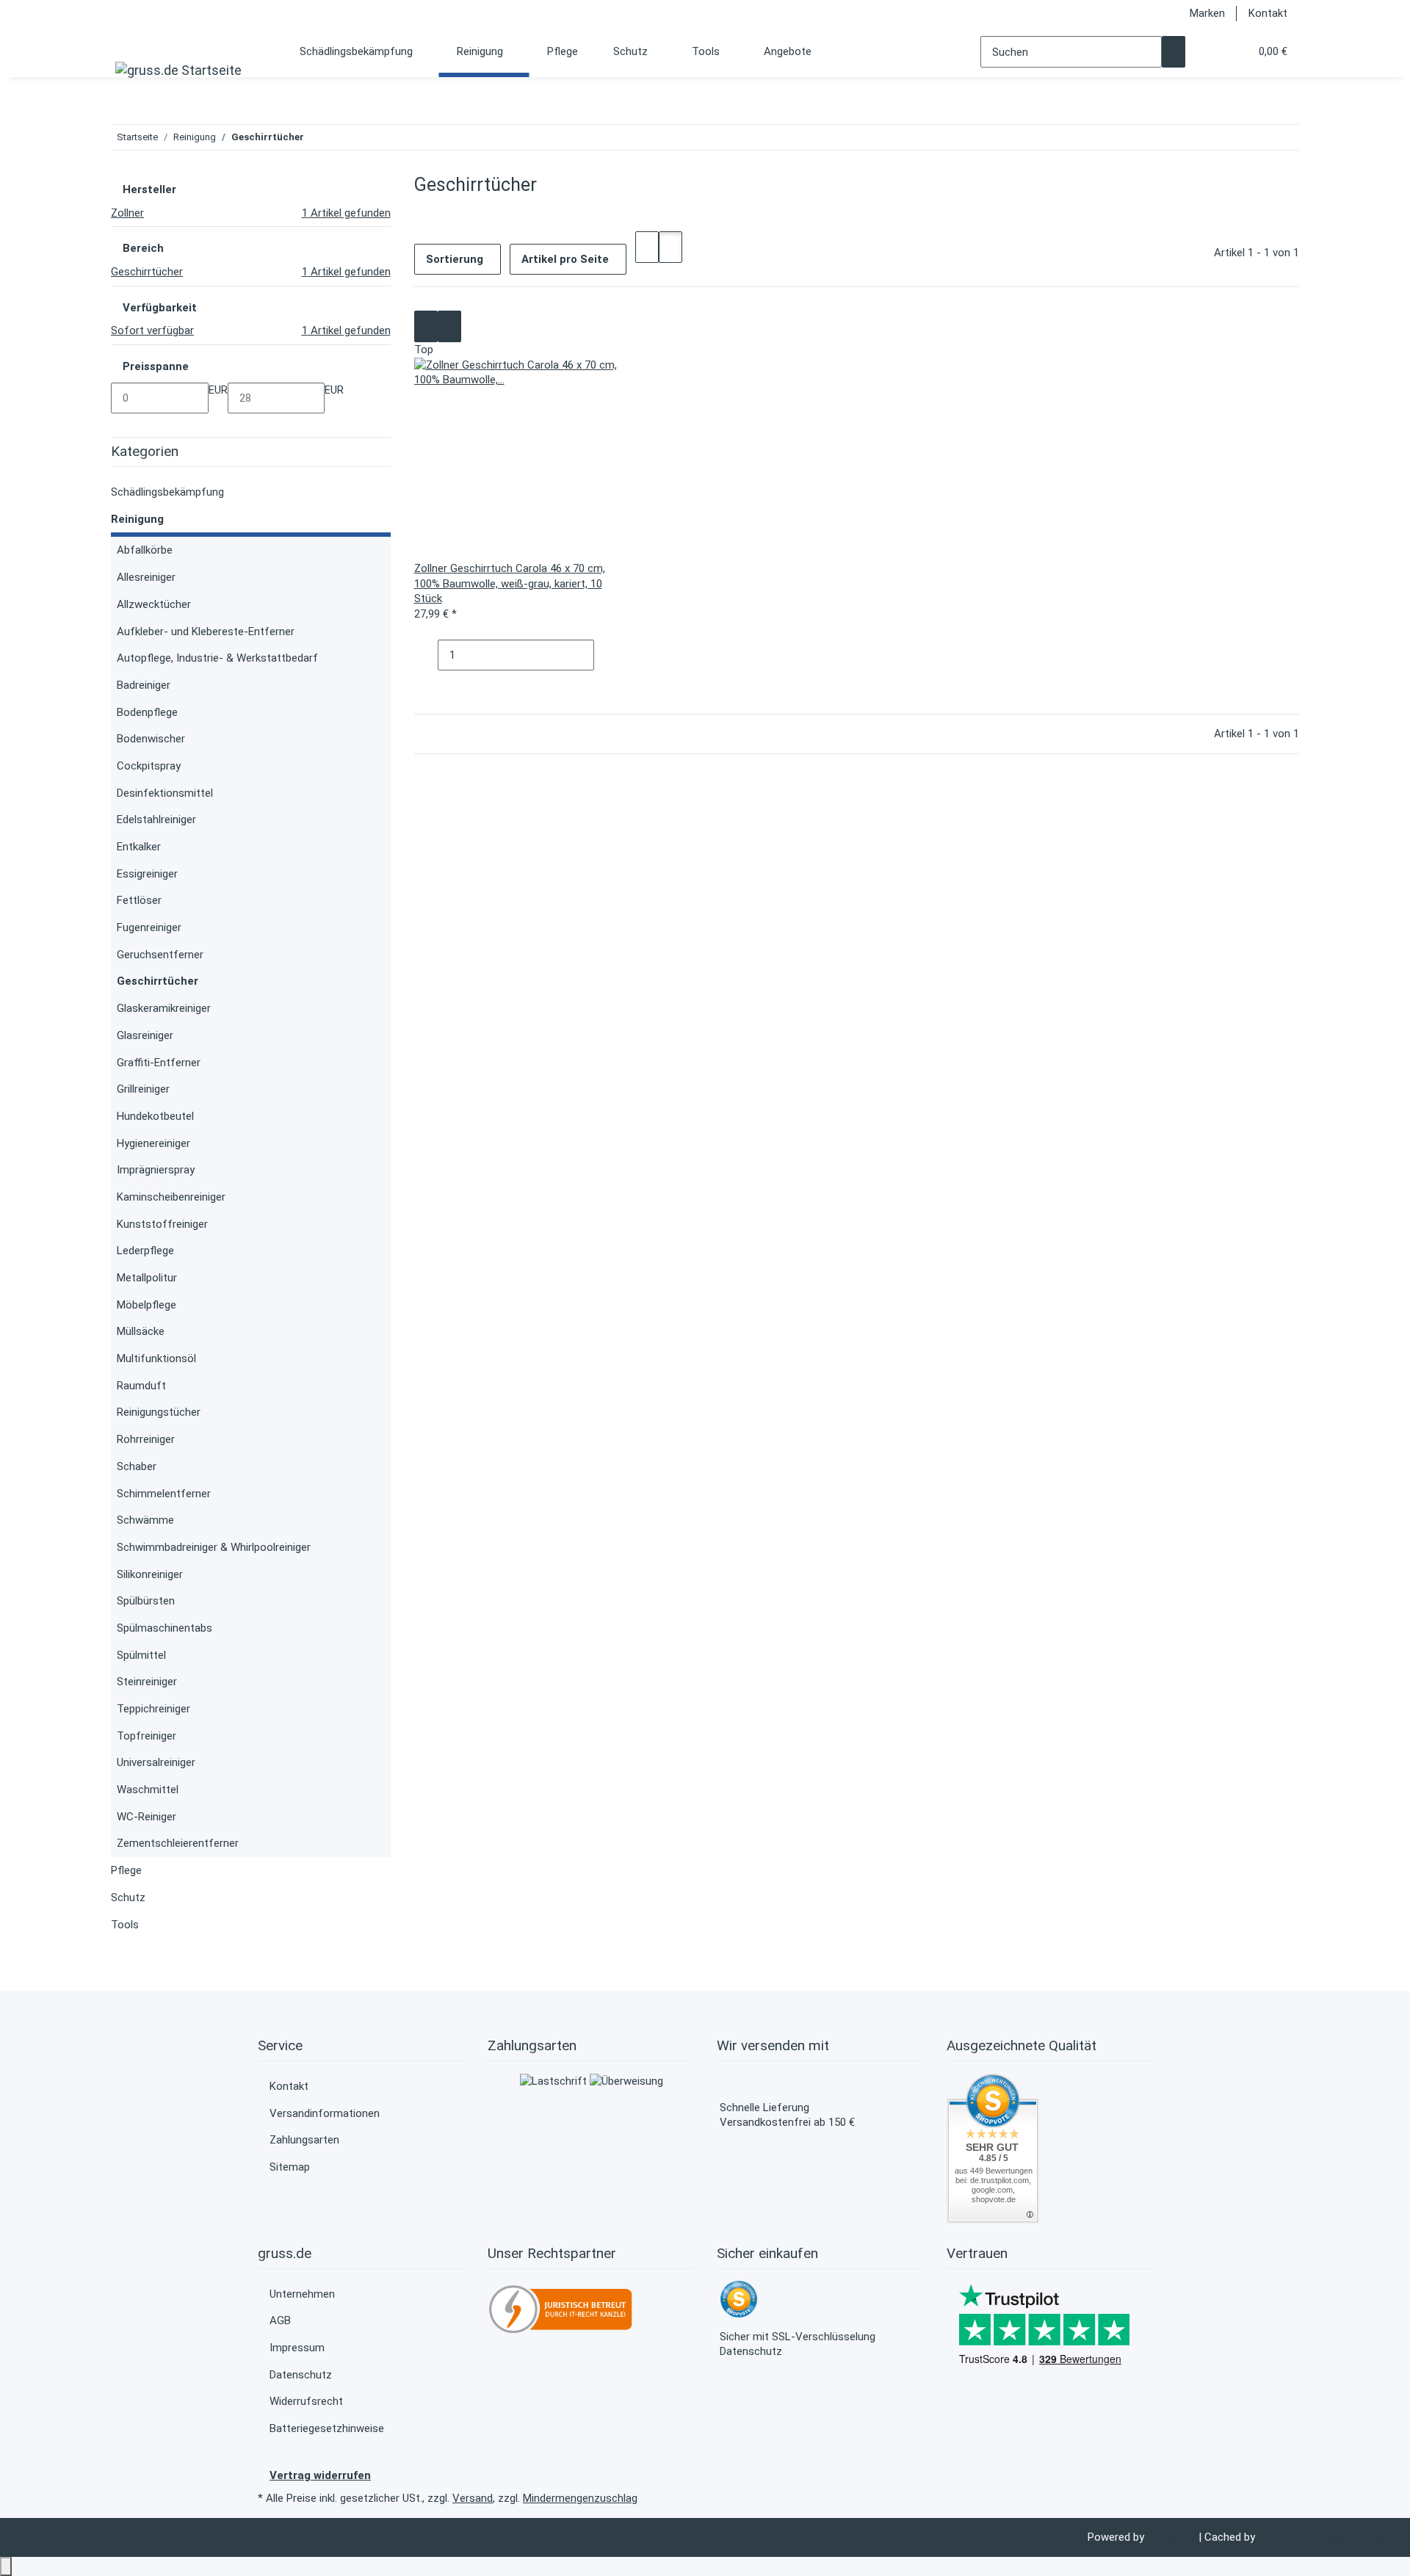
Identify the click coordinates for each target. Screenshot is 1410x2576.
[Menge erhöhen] (606, 655)
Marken (1207, 13)
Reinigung (137, 519)
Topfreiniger (147, 1736)
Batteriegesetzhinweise (327, 2428)
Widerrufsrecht (306, 2401)
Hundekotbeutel (155, 1116)
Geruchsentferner (160, 955)
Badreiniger (144, 685)
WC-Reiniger (147, 1817)
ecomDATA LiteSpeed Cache (1328, 2537)
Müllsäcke (141, 1331)
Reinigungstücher (159, 1412)
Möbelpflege (147, 1305)
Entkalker (139, 847)
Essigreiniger (147, 874)
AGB (280, 2320)
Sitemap (290, 2167)
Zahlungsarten (304, 2140)
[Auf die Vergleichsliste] (426, 326)
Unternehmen (302, 2294)
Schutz (128, 1897)
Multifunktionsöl (156, 1358)
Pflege (126, 1870)
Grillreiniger (143, 1089)
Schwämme (145, 1520)
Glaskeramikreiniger (164, 1008)
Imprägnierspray (156, 1170)
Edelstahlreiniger (156, 820)
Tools (125, 1925)
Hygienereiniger (153, 1143)
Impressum (297, 2348)
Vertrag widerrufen (320, 2475)
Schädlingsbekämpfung (167, 492)
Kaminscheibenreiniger (171, 1197)
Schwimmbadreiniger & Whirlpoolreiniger (214, 1547)
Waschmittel (148, 1790)
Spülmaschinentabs (164, 1628)
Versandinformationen (325, 2113)
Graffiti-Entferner (159, 1063)
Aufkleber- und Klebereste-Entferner (206, 632)
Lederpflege (145, 1251)
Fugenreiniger (149, 927)
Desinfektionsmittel (165, 793)
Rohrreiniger (146, 1439)
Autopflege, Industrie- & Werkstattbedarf (217, 658)
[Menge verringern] (426, 655)
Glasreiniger (145, 1035)
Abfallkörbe (145, 550)
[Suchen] (1174, 52)
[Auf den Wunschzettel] (449, 326)
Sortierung (455, 259)
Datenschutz (301, 2375)
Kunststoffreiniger (162, 1224)
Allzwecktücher (154, 604)
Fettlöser (139, 900)
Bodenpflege (147, 712)
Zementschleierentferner (178, 1843)
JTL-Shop (1173, 2537)
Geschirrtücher (158, 981)
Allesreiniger (146, 577)
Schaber (137, 1466)
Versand (473, 2498)
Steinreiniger (147, 1682)
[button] (1209, 52)
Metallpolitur (147, 1278)
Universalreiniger (156, 1762)
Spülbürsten (146, 1601)
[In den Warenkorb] (426, 686)
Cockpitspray (149, 766)
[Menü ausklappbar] (130, 41)
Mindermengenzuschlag (580, 2498)
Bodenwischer (151, 739)
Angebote (788, 51)
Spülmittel (141, 1655)
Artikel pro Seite (565, 259)
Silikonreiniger (150, 1574)
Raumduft (141, 1386)
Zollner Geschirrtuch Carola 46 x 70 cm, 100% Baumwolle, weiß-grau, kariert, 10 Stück (510, 583)
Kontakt (1268, 13)
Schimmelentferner (164, 1494)
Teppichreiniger (153, 1709)
